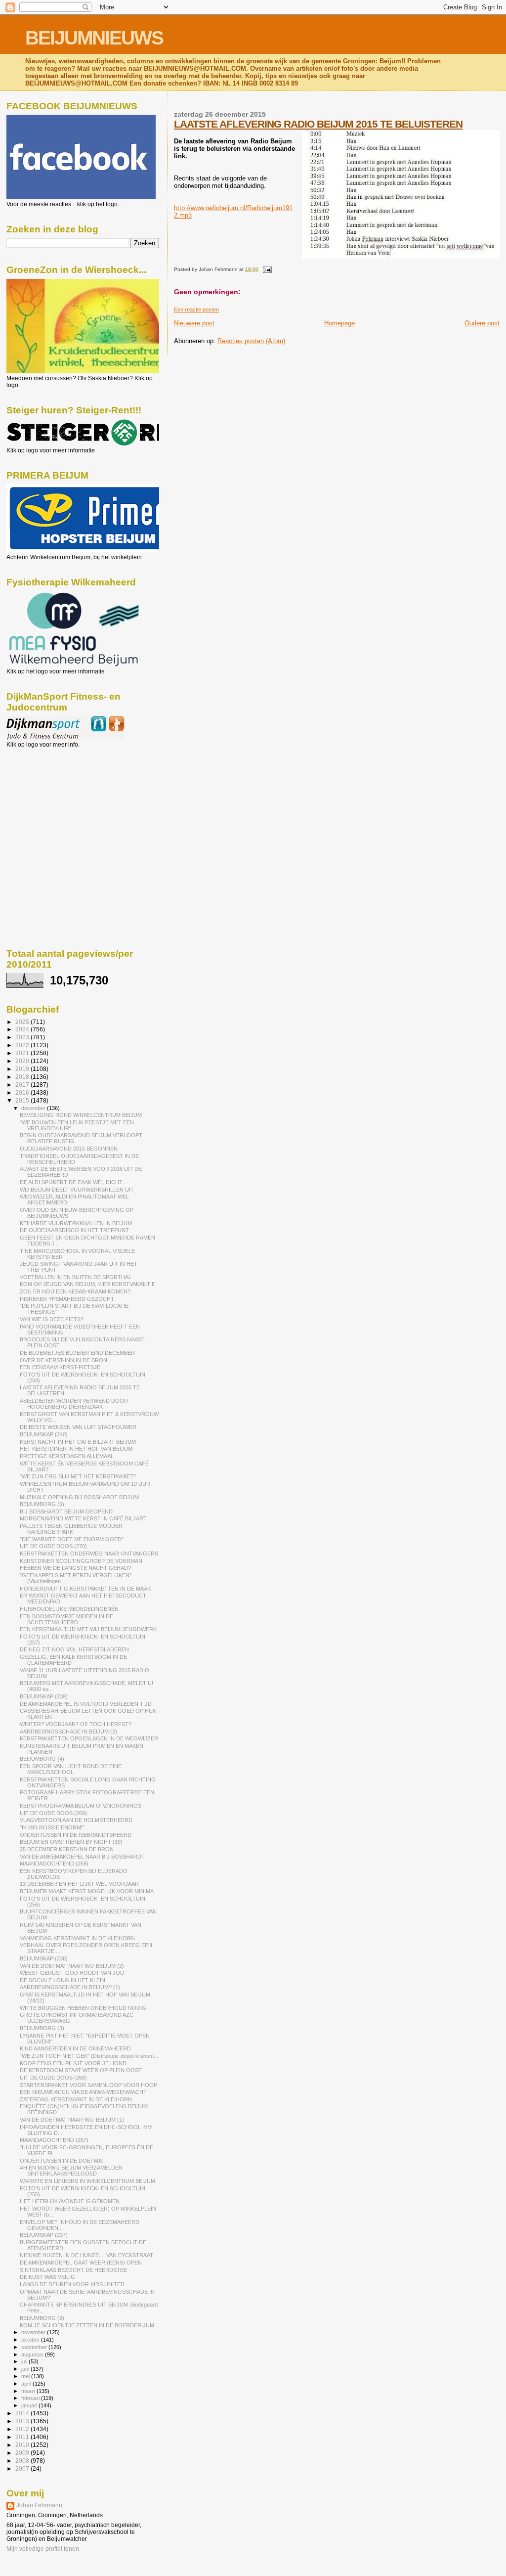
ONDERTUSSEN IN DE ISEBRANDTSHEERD (76, 1835)
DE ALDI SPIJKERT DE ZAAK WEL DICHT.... (74, 1182)
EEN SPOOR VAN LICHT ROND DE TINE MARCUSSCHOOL (71, 1769)
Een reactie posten (196, 310)
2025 (23, 1022)
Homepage (339, 323)
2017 (23, 1085)
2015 (23, 1100)
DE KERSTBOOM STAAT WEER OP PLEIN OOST (81, 2070)
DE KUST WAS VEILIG (47, 2277)
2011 (23, 2437)
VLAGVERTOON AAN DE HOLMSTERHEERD (76, 1820)
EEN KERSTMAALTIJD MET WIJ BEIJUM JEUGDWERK (88, 1629)
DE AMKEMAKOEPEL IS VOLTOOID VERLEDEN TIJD (86, 1704)
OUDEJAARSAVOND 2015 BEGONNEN (69, 1149)
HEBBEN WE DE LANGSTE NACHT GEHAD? (75, 1568)
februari (31, 2398)
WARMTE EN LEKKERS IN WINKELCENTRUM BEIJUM (87, 2181)
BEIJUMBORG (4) (42, 1759)
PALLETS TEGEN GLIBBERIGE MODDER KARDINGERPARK (71, 1529)
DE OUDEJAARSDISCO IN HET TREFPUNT (74, 1230)
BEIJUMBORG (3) (42, 2028)
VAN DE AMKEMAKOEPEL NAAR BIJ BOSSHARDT (82, 1857)
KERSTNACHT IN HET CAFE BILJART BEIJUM (78, 1442)
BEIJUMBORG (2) (42, 2318)
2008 (23, 2461)
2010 (23, 2445)
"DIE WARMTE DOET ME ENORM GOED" (72, 1539)
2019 (23, 1069)
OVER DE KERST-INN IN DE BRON (63, 1360)
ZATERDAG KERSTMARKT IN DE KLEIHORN (76, 2099)
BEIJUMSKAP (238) (44, 1958)
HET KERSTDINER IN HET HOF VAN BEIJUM (76, 1449)
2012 (23, 2429)
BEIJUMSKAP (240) (44, 1434)
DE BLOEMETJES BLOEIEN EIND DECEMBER (77, 1353)
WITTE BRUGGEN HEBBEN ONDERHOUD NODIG (83, 2008)
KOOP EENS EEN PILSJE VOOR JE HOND (73, 2063)
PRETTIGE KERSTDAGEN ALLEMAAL (67, 1456)
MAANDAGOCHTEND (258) (54, 1864)
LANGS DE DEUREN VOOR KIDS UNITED (72, 2284)
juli (25, 2361)
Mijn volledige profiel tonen (43, 2549)
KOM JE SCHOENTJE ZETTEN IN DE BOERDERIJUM (87, 2325)
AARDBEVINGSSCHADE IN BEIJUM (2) (68, 1732)
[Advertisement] (51, 801)
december (34, 1108)
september (35, 2347)
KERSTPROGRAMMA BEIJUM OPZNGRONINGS (81, 1806)
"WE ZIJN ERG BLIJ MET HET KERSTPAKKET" (78, 1476)
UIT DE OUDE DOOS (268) (53, 2078)
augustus (33, 2354)
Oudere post (482, 323)
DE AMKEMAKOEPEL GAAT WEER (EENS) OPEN (81, 2263)
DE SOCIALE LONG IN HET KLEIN (63, 1980)
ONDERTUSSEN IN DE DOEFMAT (62, 2161)
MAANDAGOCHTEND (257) (54, 2140)
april (27, 2384)
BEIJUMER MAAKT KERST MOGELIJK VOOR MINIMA (87, 1891)
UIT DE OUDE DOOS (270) (53, 1546)
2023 (23, 1037)
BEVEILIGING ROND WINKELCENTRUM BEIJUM (81, 1115)
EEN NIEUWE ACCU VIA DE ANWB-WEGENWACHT (83, 2092)
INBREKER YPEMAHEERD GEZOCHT (67, 1299)
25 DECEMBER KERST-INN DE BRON (67, 1849)
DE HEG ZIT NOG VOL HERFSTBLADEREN (74, 1649)
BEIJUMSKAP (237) (44, 2235)
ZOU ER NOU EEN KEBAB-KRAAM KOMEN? (75, 1291)
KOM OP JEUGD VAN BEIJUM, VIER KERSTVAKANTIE (87, 1284)
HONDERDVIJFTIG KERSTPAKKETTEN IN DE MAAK (85, 1589)
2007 (23, 2468)
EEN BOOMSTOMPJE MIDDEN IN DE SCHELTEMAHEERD (66, 1619)
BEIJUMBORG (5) (42, 1504)
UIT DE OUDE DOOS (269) (53, 1813)
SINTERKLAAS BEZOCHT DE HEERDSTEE (73, 2270)
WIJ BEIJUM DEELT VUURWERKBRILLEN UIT (77, 1190)
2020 (23, 1061)
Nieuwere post (194, 323)
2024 (23, 1029)
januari (30, 2405)
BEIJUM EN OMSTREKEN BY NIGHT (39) (71, 1842)
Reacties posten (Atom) (251, 341)
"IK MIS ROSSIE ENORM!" (52, 1827)
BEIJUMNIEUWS (94, 38)
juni (26, 2369)
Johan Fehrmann (39, 2505)
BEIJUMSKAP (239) (44, 1696)
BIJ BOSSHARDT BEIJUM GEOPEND (66, 1511)
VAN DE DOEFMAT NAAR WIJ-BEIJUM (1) (72, 2120)
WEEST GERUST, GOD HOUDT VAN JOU (72, 1973)
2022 (23, 1045)
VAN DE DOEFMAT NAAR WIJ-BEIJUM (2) (72, 1966)
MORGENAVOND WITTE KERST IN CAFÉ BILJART (83, 1518)
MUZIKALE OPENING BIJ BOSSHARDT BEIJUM (79, 1497)
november (34, 2332)
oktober (31, 2340)
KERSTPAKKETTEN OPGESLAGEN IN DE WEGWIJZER (89, 1738)
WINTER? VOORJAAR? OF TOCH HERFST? (76, 1724)
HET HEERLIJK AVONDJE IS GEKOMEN (70, 2201)
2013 (23, 2421)
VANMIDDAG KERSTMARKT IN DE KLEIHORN (77, 1938)
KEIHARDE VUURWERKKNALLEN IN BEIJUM (76, 1223)
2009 (23, 2453)
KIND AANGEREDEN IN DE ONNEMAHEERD (75, 2048)
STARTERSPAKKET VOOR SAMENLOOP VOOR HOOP (88, 2085)
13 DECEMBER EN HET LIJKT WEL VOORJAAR (79, 1884)
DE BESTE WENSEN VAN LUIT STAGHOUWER (78, 1427)
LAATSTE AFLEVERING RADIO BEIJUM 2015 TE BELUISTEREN (318, 124)
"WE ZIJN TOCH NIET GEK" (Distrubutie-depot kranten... (89, 2056)
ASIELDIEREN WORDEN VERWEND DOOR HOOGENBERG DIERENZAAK (74, 1404)
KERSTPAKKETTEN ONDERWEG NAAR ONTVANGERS (89, 1554)
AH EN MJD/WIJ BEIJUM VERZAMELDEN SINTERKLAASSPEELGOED (71, 2171)
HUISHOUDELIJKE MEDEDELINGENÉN (69, 1609)
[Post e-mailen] (266, 269)
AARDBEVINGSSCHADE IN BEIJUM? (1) (70, 1987)
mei (26, 2376)
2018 (23, 1077)
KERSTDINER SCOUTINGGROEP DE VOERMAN (81, 1561)
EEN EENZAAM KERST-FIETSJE (60, 1367)
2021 (23, 1053)
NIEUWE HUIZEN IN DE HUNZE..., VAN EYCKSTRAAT (86, 2255)
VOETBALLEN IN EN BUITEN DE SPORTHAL (76, 1277)
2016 (23, 1092)
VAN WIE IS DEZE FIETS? (52, 1319)
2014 (23, 2413)
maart (29, 2391)
